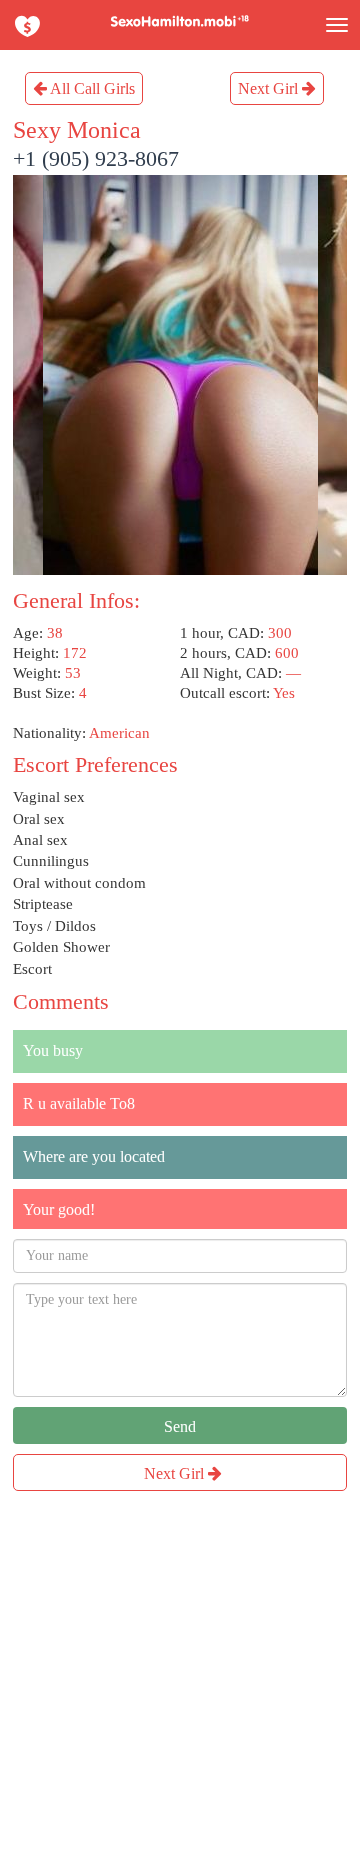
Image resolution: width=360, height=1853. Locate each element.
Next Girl (270, 88)
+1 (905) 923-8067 (96, 158)
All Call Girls (91, 88)
